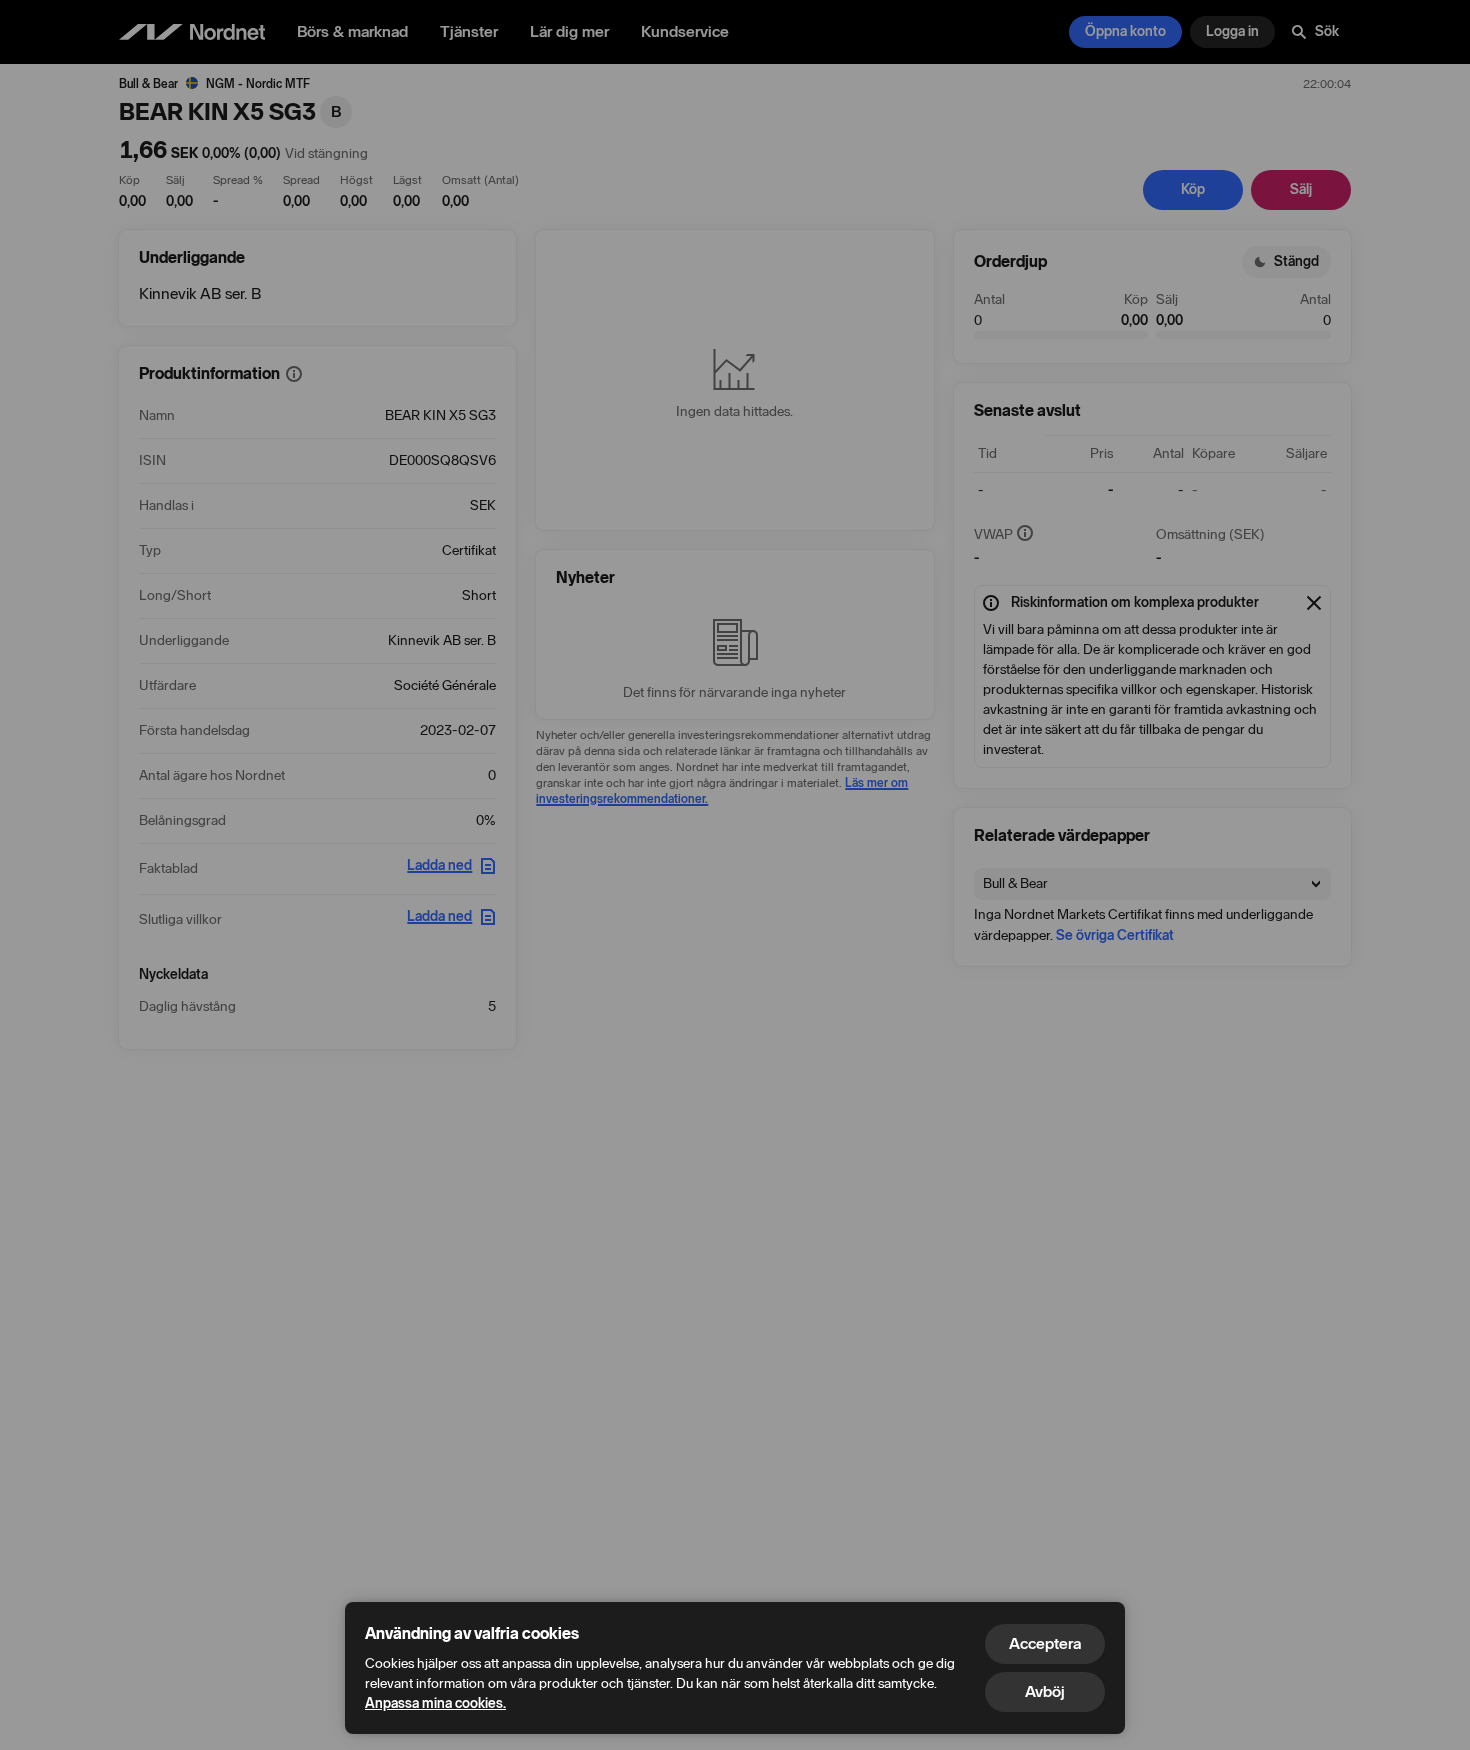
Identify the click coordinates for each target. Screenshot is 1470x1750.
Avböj (1045, 1691)
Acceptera (1045, 1643)
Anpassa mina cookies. (435, 1703)
